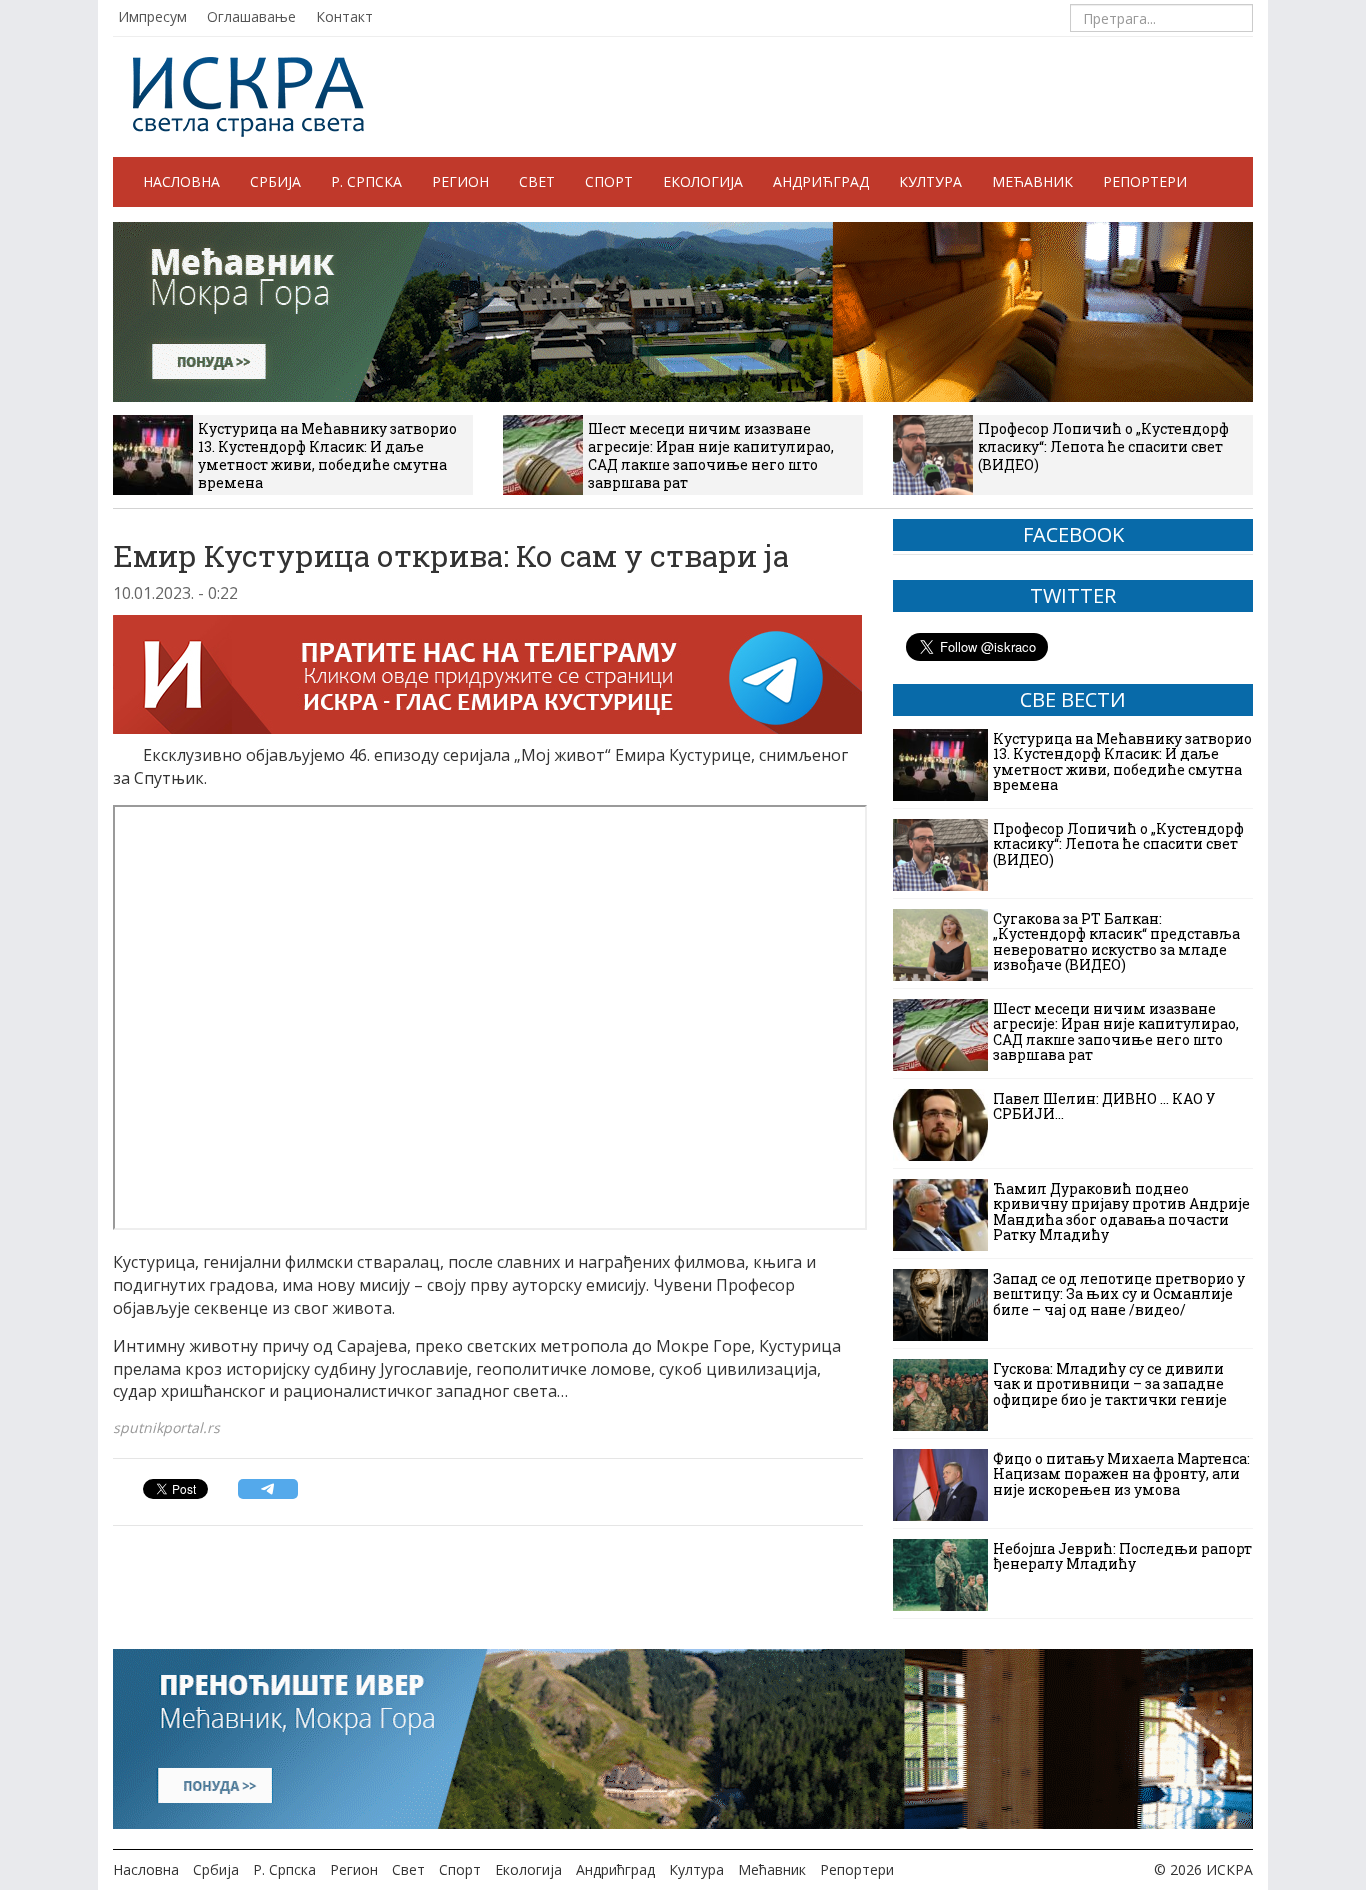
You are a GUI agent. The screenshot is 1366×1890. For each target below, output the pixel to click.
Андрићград (821, 181)
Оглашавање (251, 16)
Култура (930, 181)
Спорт (609, 181)
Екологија (703, 181)
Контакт (344, 16)
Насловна (181, 181)
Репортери (1145, 181)
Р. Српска (366, 181)
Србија (275, 181)
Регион (460, 181)
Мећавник (1032, 181)
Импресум (152, 16)
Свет (537, 181)
